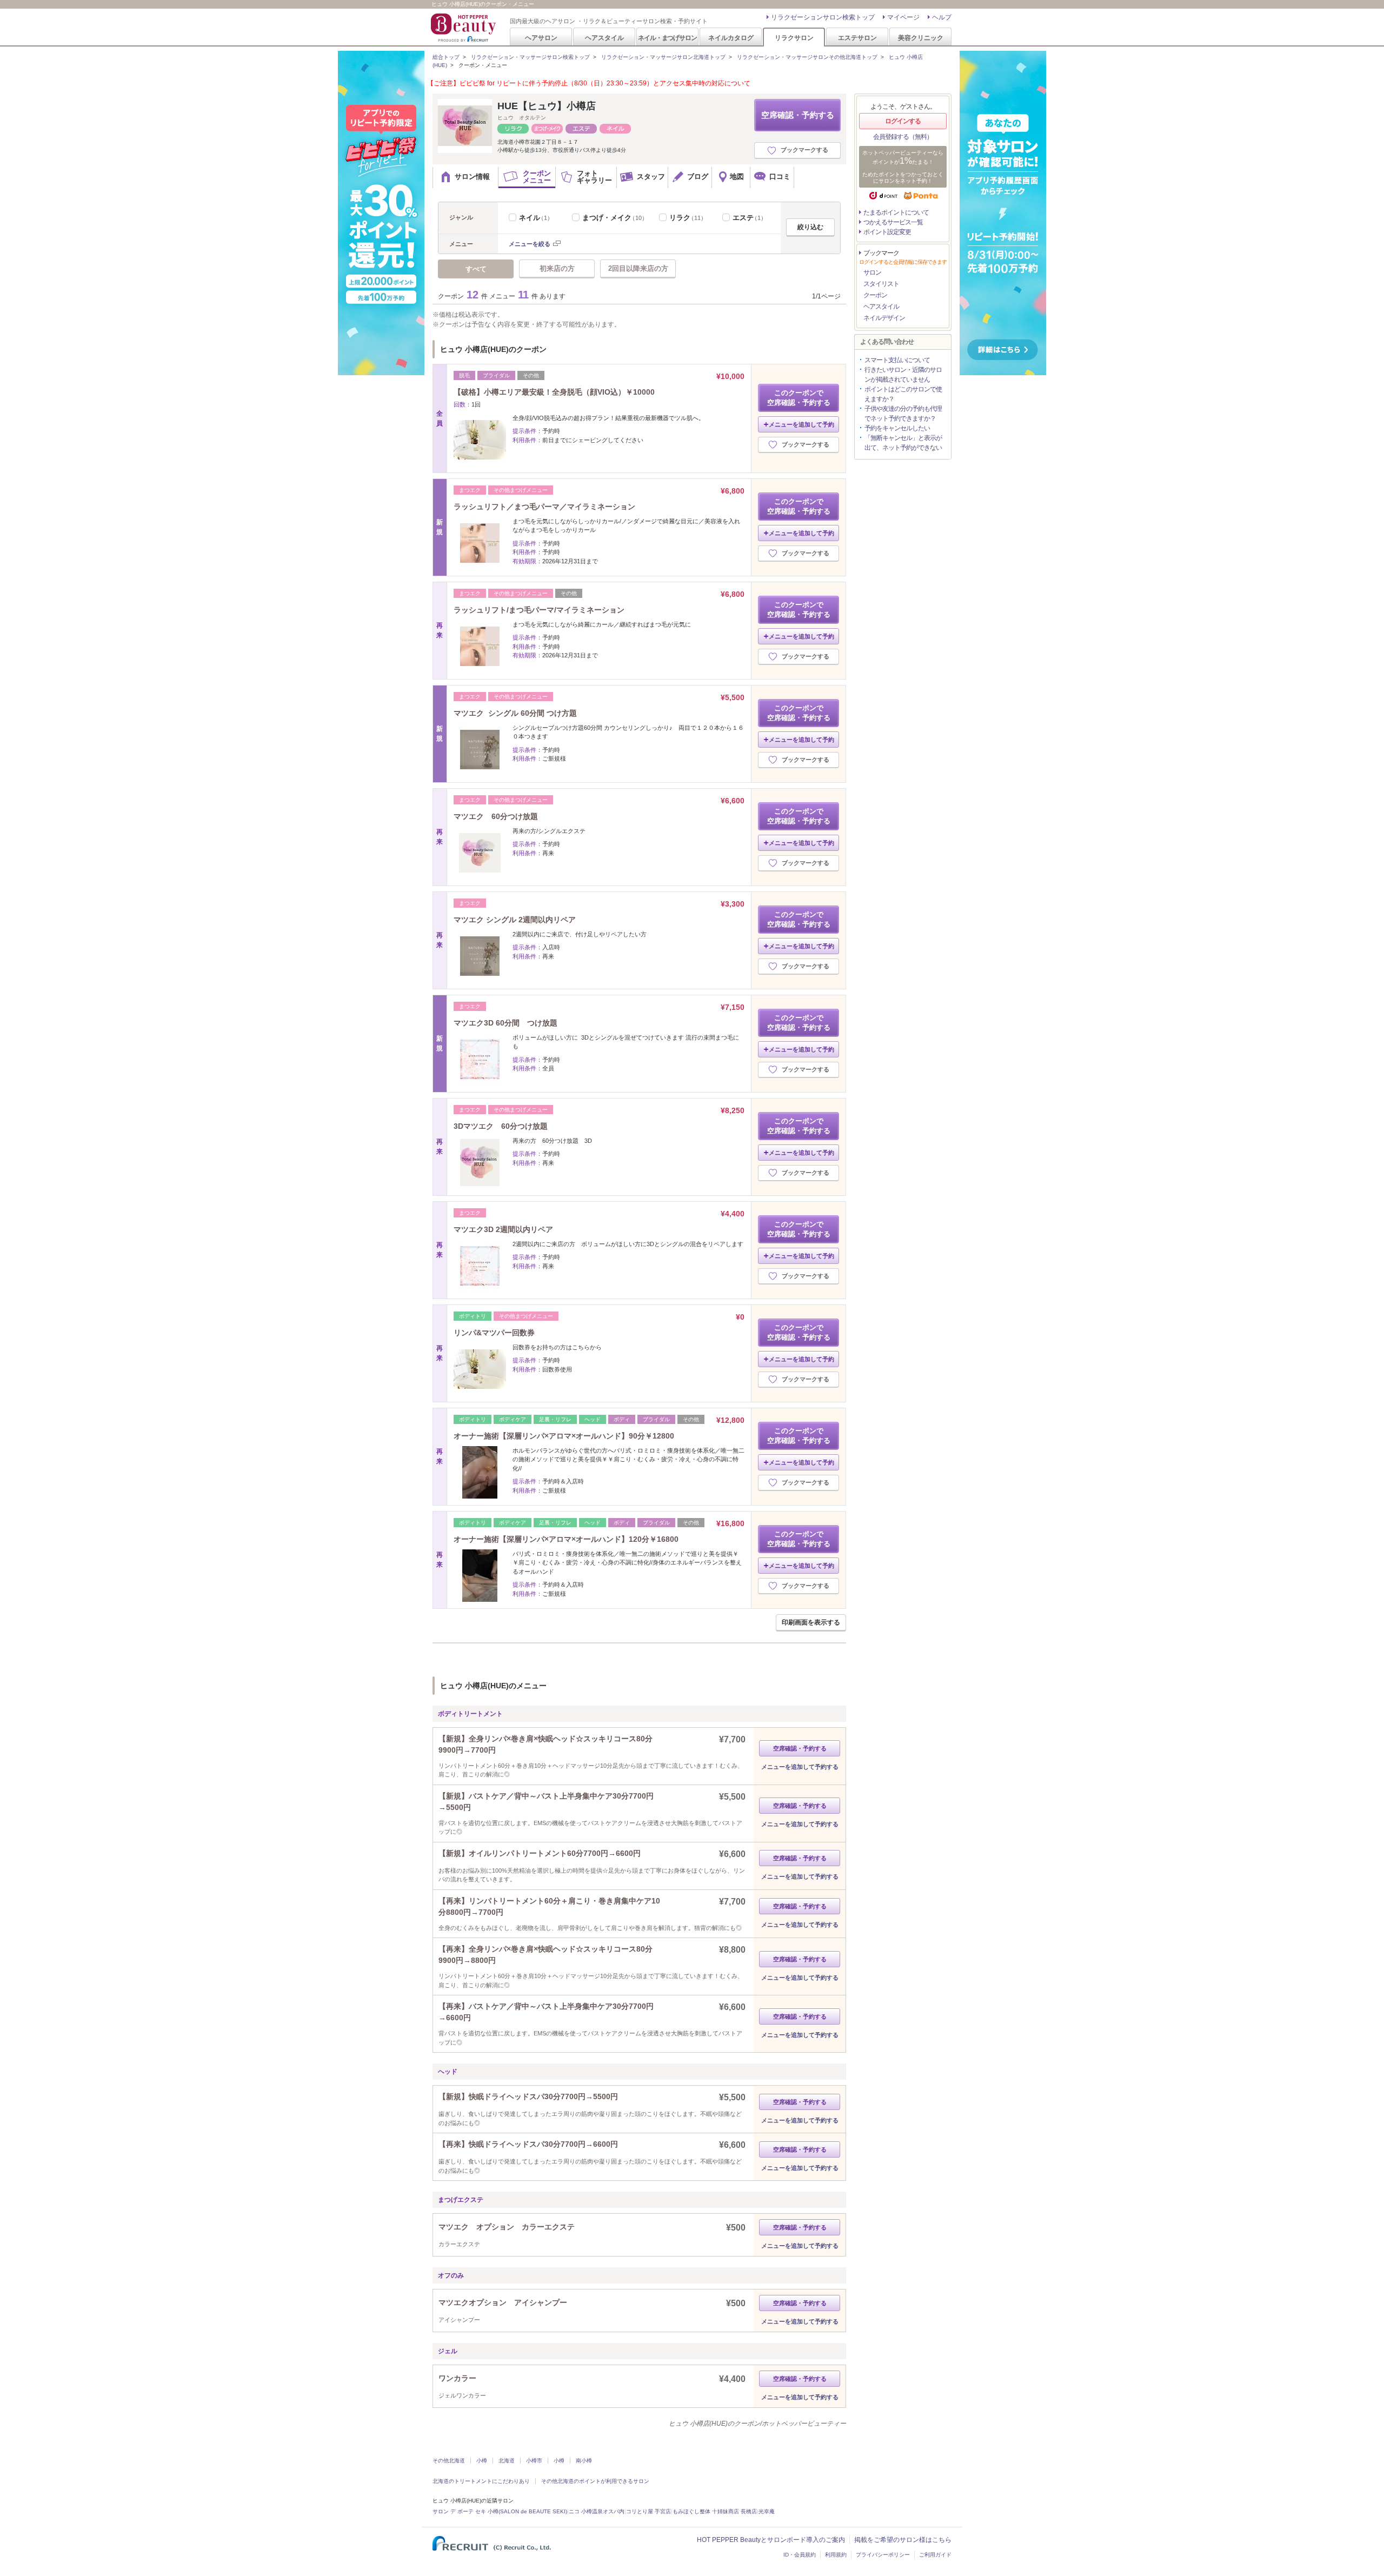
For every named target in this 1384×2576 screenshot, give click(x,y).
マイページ (903, 17)
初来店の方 (557, 268)
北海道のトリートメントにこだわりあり (481, 2481)
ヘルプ (942, 17)
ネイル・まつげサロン (667, 38)
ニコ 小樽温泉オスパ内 (597, 2511)
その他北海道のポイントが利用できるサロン (595, 2481)
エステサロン (857, 38)
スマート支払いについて (897, 360)
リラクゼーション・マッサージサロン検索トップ (530, 57)
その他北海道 (449, 2461)
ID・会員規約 (800, 2555)
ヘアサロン (541, 38)
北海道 (507, 2461)
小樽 (482, 2461)
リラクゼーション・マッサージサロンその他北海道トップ (807, 57)
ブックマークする (804, 150)
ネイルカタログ (731, 38)
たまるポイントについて (896, 212)
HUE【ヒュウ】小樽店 (547, 106)
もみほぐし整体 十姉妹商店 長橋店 (715, 2511)
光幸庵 (767, 2511)
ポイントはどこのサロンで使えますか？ (903, 394)
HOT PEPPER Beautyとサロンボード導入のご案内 (771, 2540)
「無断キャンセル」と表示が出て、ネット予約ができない (903, 443)
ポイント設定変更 (887, 232)
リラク (688, 218)
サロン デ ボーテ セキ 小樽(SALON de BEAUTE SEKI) (500, 2511)
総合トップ (446, 57)
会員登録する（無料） (903, 137)
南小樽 (584, 2461)
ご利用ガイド (935, 2555)
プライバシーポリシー (883, 2555)
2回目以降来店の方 (638, 268)
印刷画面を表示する (811, 1622)
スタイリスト (881, 284)
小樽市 (534, 2461)
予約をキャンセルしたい (897, 428)
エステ (750, 218)
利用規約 (836, 2555)
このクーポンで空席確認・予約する (799, 398)
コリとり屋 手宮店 (648, 2511)
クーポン (875, 295)
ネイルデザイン (884, 318)
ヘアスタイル (604, 38)
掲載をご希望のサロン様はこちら (903, 2540)
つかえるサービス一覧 (893, 222)
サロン (872, 272)
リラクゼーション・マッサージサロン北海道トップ (663, 57)
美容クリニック (921, 38)
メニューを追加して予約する (800, 1767)
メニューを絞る (530, 244)
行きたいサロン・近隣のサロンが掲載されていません (903, 375)
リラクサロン (794, 38)
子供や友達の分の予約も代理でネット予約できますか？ (903, 414)
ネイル (536, 218)
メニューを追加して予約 (801, 424)
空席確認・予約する (798, 115)
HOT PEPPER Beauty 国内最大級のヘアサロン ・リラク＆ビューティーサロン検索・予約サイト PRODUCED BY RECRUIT (464, 28)
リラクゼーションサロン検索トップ (823, 17)
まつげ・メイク (615, 218)
